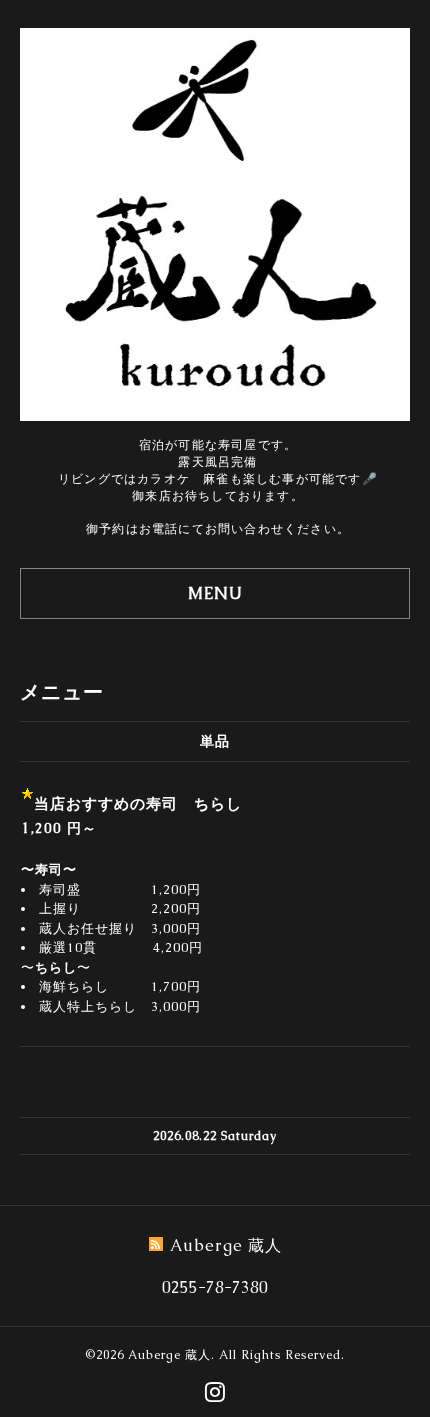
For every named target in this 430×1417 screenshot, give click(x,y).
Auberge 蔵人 (169, 1355)
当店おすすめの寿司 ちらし (138, 803)
